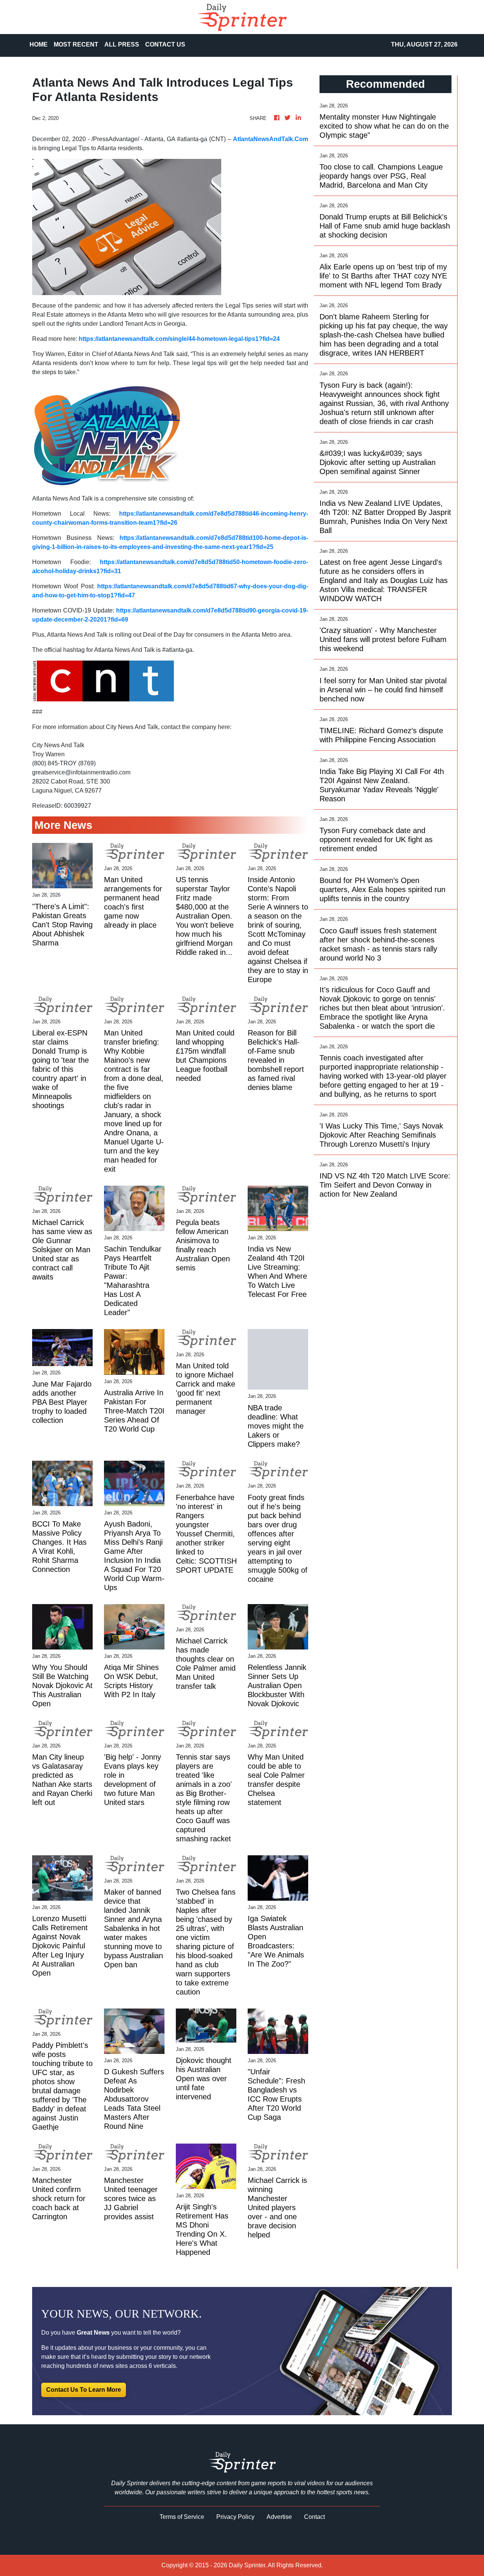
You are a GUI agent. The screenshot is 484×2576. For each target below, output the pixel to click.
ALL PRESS (122, 44)
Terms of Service (182, 2517)
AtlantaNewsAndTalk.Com (271, 139)
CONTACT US (165, 44)
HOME (39, 44)
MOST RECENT (76, 44)
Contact (314, 2517)
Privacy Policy (235, 2517)
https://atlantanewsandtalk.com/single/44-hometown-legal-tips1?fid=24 (179, 339)
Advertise (279, 2517)
